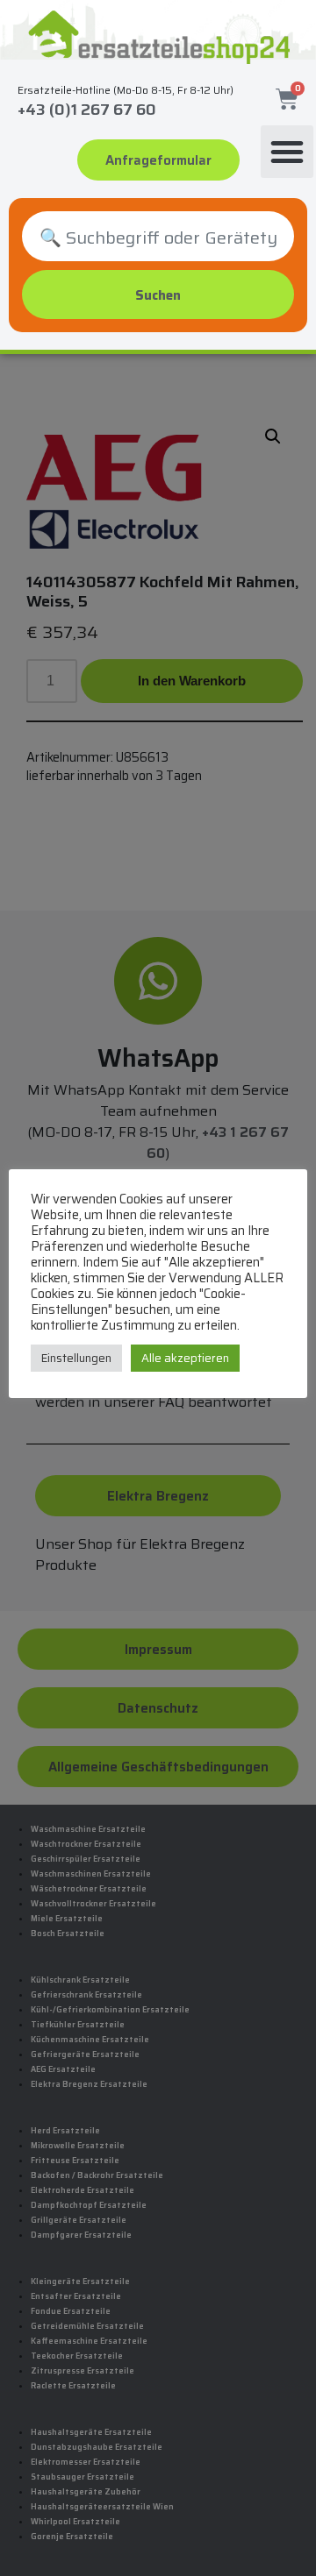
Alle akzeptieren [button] (185, 1358)
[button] (287, 152)
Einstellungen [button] (76, 1358)
